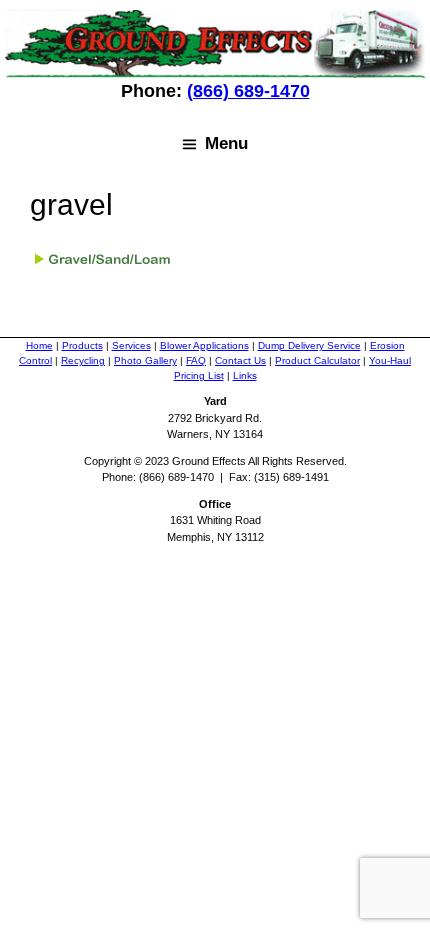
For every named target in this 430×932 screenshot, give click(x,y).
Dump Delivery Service (309, 345)
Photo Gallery (145, 360)
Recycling (83, 360)
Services (131, 345)
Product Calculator (317, 360)
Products (82, 345)
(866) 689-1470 (248, 91)
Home (39, 345)
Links (245, 375)
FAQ (196, 360)
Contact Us (240, 360)
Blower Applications (204, 345)
